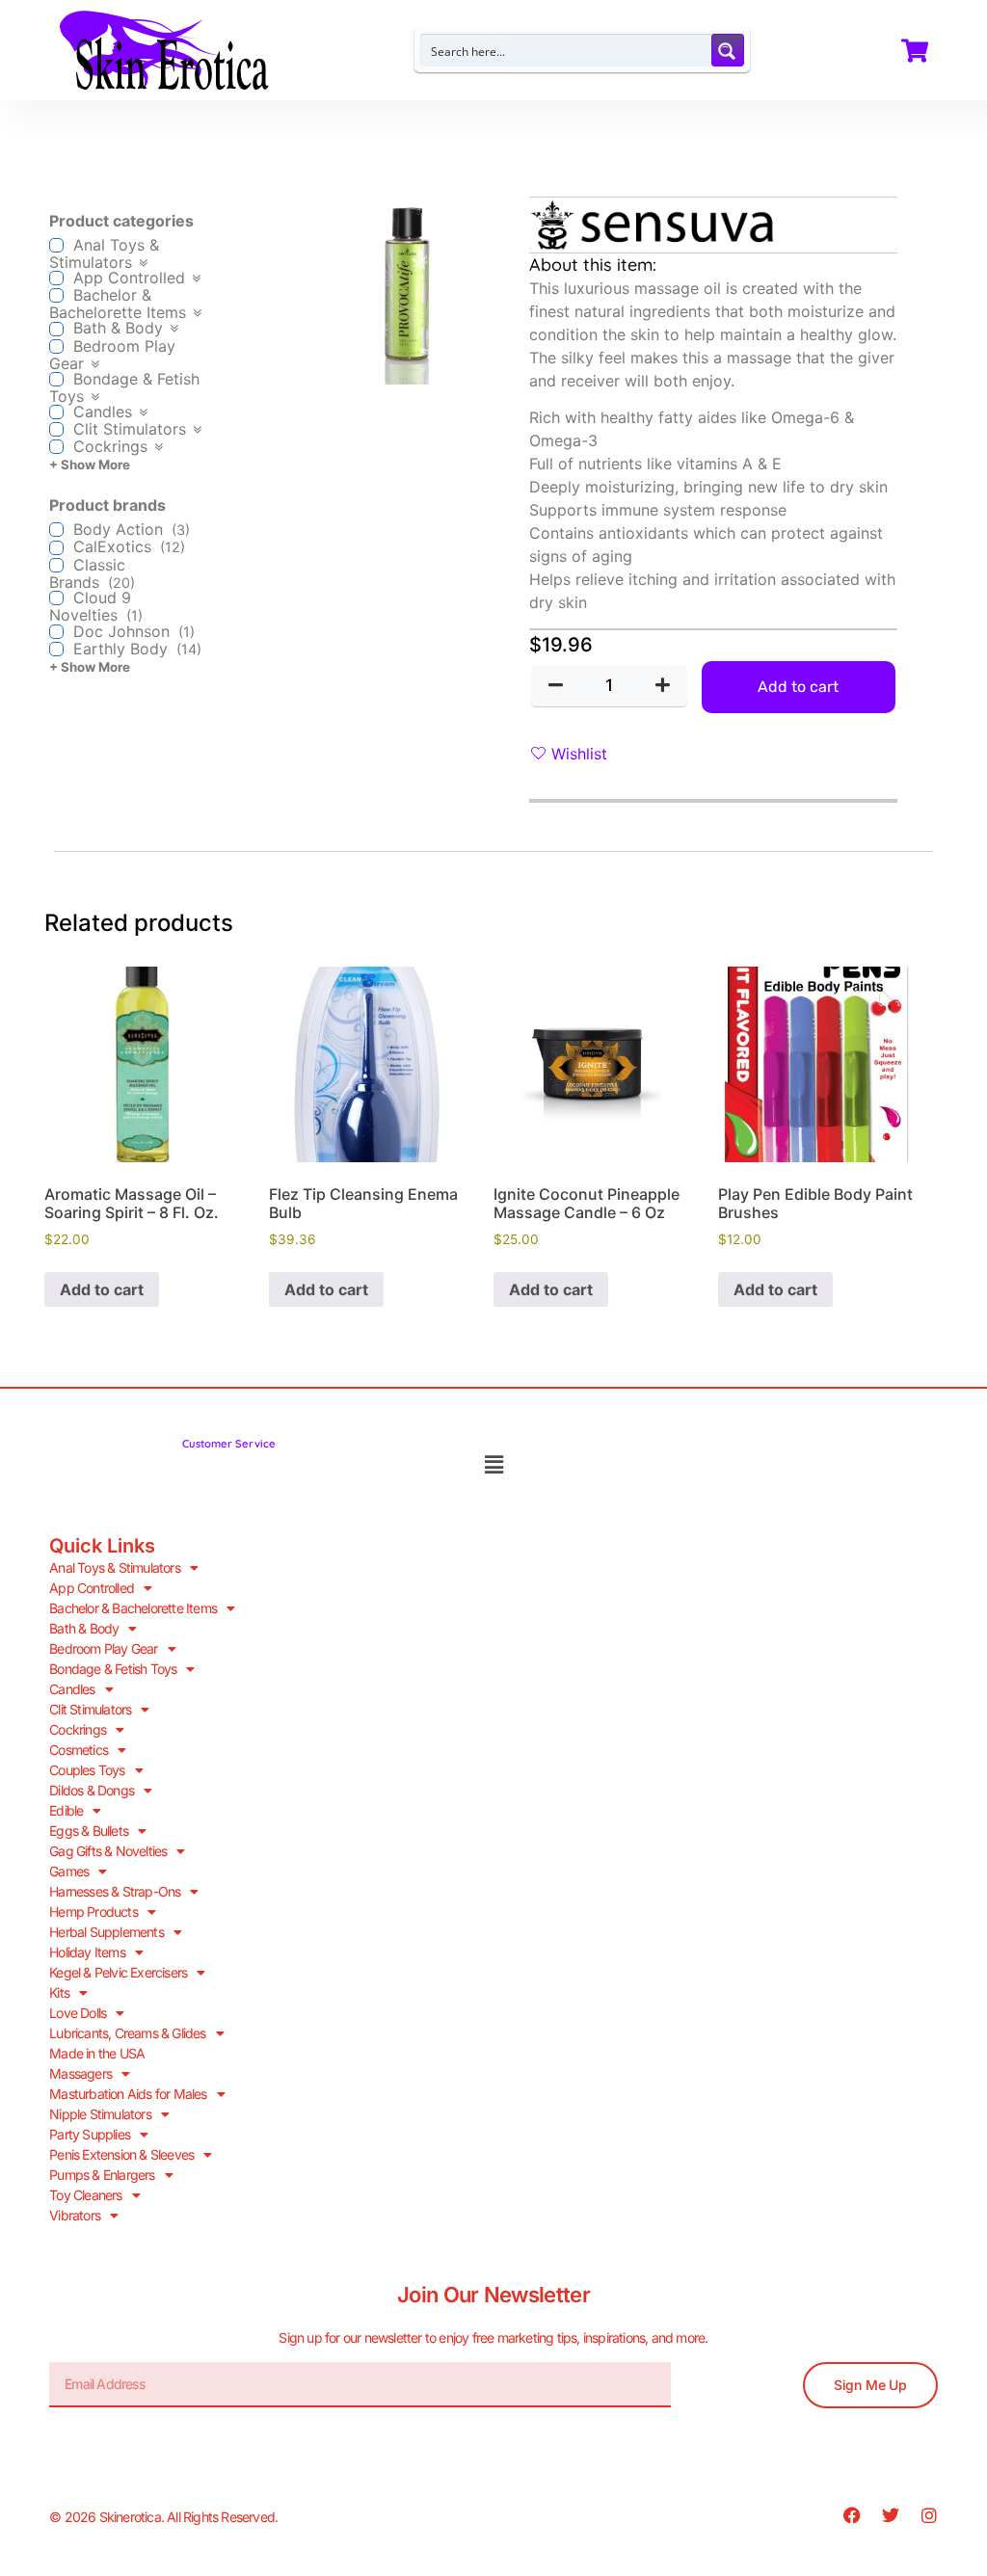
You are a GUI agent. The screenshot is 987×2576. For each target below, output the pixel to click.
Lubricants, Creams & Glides (127, 2033)
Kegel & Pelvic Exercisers (118, 1972)
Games (69, 1871)
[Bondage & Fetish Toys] (56, 379)
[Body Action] (56, 530)
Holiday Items (87, 1952)
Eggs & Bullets (89, 1831)
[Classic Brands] (56, 565)
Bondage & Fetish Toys (113, 1669)
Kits (59, 1992)
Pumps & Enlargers (102, 2175)
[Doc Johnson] (56, 632)
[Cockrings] (56, 447)
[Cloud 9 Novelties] (56, 598)
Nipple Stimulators (100, 2114)
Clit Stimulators (90, 1709)
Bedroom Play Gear (103, 1648)
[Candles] (56, 412)
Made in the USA (97, 2053)
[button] (493, 1465)
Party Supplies (90, 2134)
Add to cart (798, 687)
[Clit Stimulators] (56, 429)
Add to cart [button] (102, 1289)
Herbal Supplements (107, 1932)
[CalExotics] (56, 548)
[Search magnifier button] (728, 50)
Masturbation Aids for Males (128, 2094)
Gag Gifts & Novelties (108, 1851)
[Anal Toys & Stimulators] (56, 245)
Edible (66, 1810)
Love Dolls (78, 2013)
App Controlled (92, 1588)
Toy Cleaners (85, 2195)
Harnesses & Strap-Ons (115, 1891)
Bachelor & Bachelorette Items (133, 1608)
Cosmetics (79, 1750)
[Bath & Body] (56, 329)
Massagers (80, 2073)
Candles (72, 1689)
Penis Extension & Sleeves (121, 2154)
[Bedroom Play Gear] (56, 346)
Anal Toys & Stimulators (115, 1567)
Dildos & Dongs (92, 1790)
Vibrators (75, 2215)
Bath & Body (84, 1628)
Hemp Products (93, 1912)
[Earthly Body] (56, 649)
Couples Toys (87, 1770)
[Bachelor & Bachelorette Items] (56, 295)
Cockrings (78, 1729)
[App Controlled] (56, 278)
